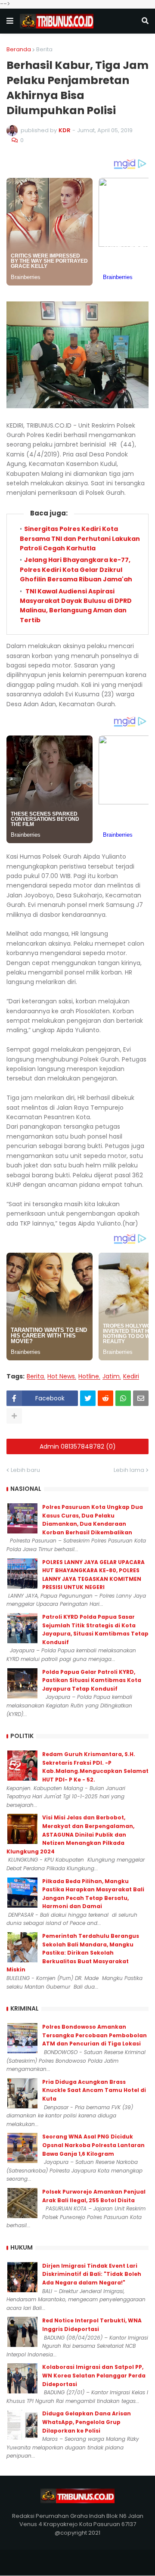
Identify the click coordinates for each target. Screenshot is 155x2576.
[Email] (141, 1398)
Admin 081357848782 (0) (78, 1446)
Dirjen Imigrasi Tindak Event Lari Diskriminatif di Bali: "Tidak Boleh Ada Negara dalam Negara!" (92, 2274)
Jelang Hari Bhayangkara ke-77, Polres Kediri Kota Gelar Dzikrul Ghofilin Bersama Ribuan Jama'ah (76, 570)
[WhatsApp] (123, 1398)
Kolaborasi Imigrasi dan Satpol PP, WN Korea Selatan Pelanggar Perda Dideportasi (94, 2375)
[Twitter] (88, 1398)
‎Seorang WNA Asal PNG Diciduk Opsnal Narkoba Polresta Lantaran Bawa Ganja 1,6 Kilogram (93, 2145)
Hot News (61, 1376)
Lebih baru (25, 1470)
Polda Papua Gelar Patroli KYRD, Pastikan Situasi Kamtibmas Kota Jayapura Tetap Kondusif (92, 1680)
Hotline (89, 1376)
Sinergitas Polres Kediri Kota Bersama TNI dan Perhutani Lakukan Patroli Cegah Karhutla (80, 538)
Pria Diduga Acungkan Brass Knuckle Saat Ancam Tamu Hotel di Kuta (94, 2090)
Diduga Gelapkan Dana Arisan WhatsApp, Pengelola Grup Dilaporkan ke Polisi (87, 2422)
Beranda (19, 49)
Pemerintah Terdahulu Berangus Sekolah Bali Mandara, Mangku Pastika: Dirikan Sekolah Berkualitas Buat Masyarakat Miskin (73, 1953)
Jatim (111, 1376)
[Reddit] (105, 1398)
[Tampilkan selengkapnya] (14, 1416)
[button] (10, 21)
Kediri (131, 1376)
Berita (44, 49)
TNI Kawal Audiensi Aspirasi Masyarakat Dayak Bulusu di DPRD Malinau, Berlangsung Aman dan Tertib (76, 606)
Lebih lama (129, 1470)
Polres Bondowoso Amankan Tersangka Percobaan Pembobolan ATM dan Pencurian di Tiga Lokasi (95, 2035)
